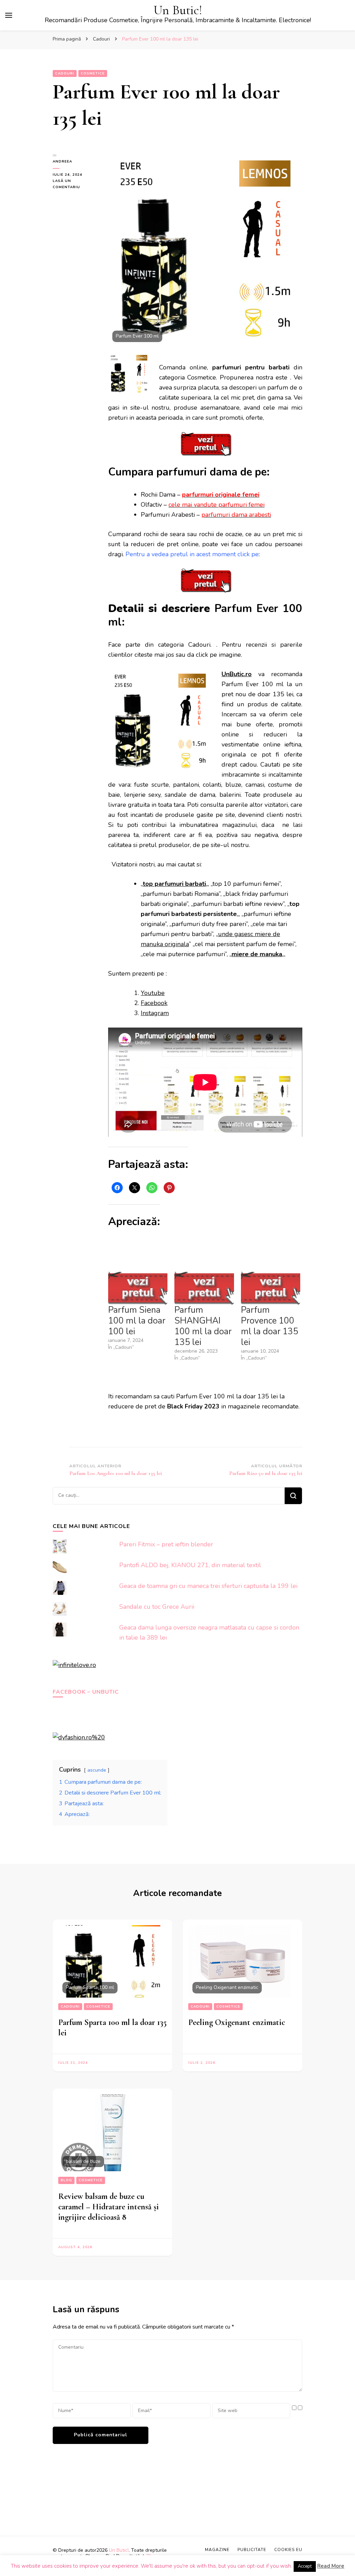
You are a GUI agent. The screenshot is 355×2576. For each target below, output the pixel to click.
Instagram (155, 1013)
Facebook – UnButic (86, 1692)
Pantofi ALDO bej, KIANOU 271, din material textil (190, 1565)
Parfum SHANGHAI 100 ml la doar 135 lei (203, 1326)
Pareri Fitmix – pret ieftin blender (166, 1544)
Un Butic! (178, 10)
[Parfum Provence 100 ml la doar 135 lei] (271, 1288)
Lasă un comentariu (75, 184)
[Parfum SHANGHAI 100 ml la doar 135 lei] (204, 1288)
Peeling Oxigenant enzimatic (237, 2022)
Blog (66, 2180)
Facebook (154, 1003)
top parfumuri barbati (174, 884)
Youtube (153, 993)
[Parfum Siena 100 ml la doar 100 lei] (138, 1288)
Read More (331, 2566)
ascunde (97, 1770)
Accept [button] (305, 2566)
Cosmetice (93, 73)
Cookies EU (288, 2550)
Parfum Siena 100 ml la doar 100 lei (137, 1321)
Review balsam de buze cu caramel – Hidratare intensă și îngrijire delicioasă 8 (109, 2207)
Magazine (217, 2550)
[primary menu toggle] (9, 15)
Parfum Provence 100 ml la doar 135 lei (270, 1326)
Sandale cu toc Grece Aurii (157, 1607)
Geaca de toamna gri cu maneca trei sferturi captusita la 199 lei (208, 1586)
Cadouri (65, 73)
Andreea (62, 161)
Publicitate (252, 2550)
